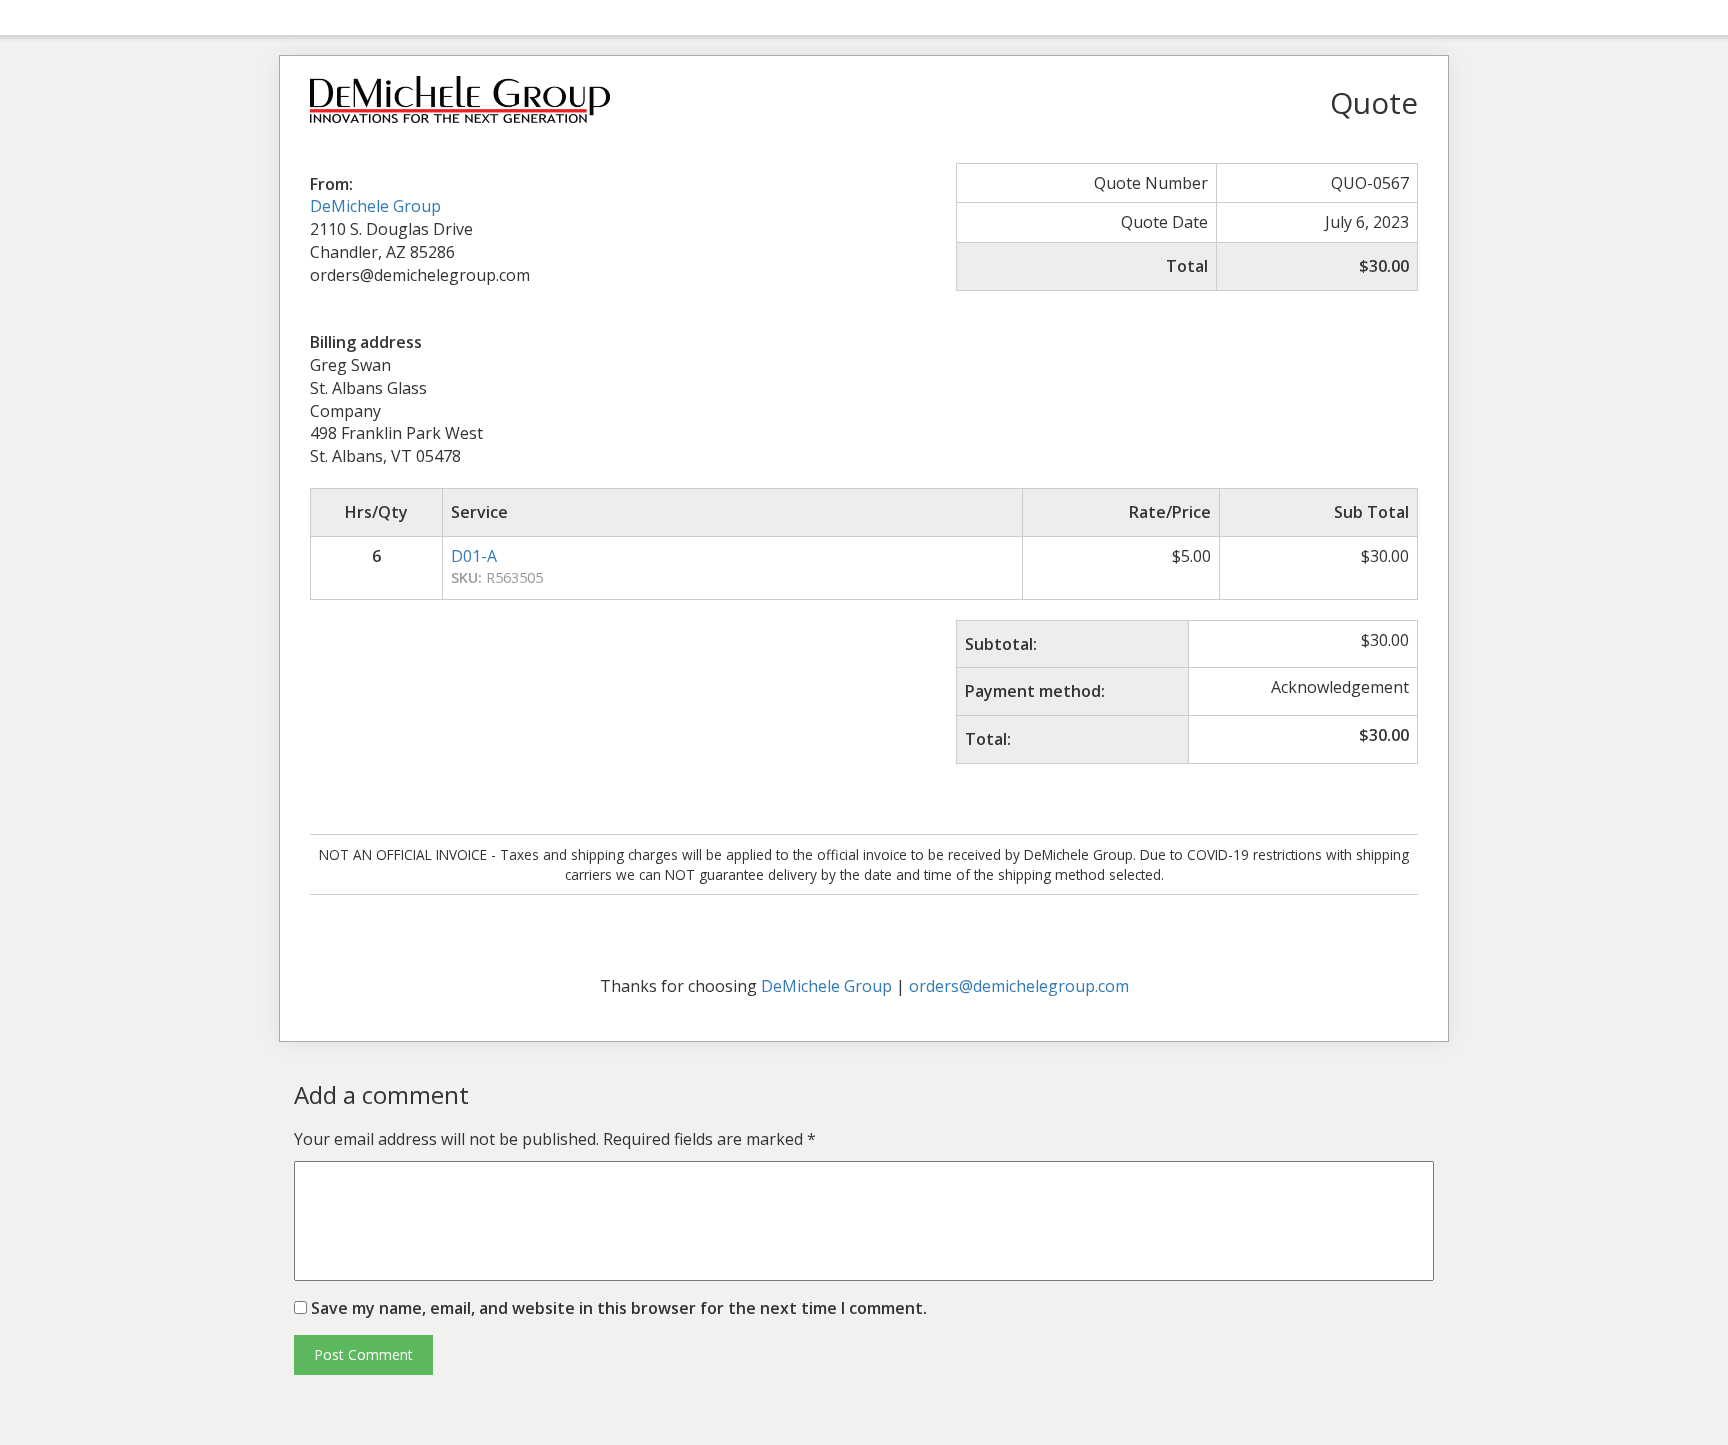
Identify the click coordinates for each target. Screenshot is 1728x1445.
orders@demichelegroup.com (1019, 986)
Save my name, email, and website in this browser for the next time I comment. (619, 1308)
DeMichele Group (375, 206)
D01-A (474, 556)
